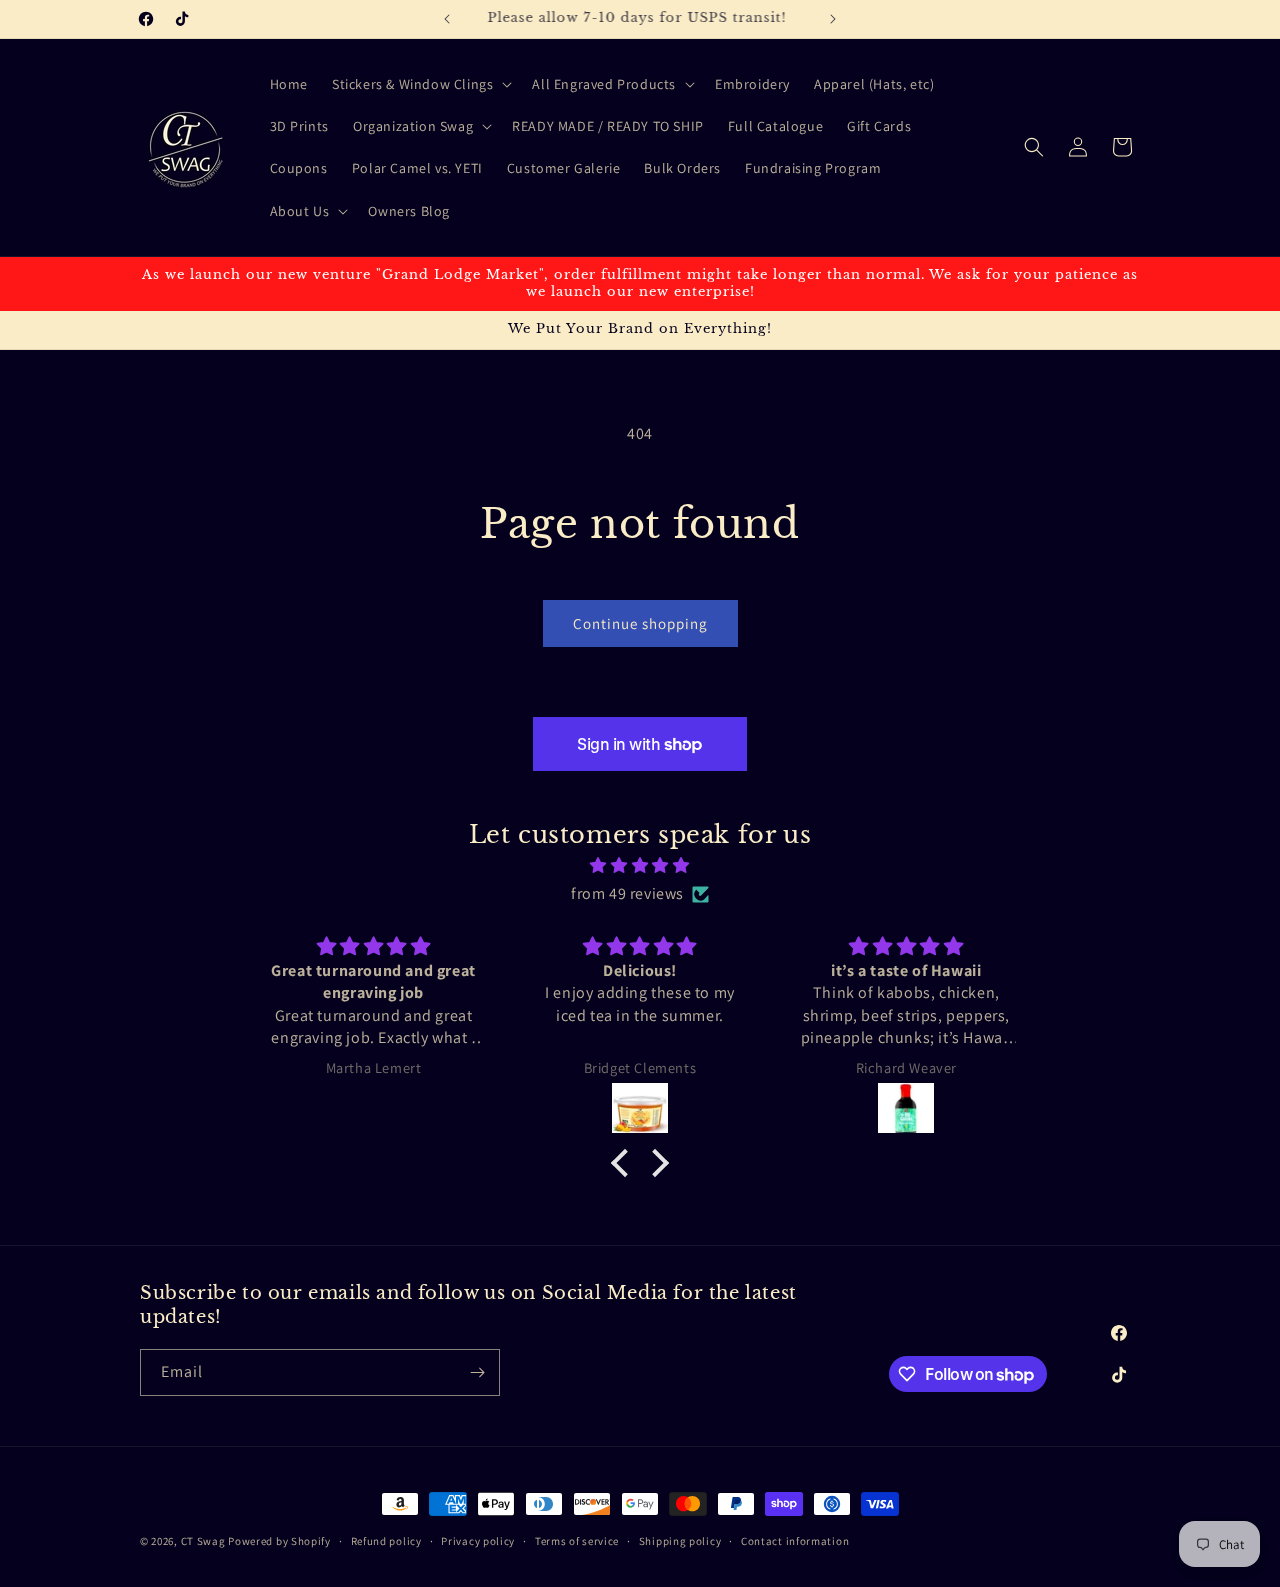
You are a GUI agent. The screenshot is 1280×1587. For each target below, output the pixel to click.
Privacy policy (478, 1541)
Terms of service (577, 1541)
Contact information (795, 1541)
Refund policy (386, 1541)
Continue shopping (640, 623)
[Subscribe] (477, 1372)
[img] (640, 866)
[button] (420, 84)
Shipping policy (680, 1541)
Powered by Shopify (279, 1541)
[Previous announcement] (447, 19)
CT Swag (203, 1541)
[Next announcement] (833, 19)
